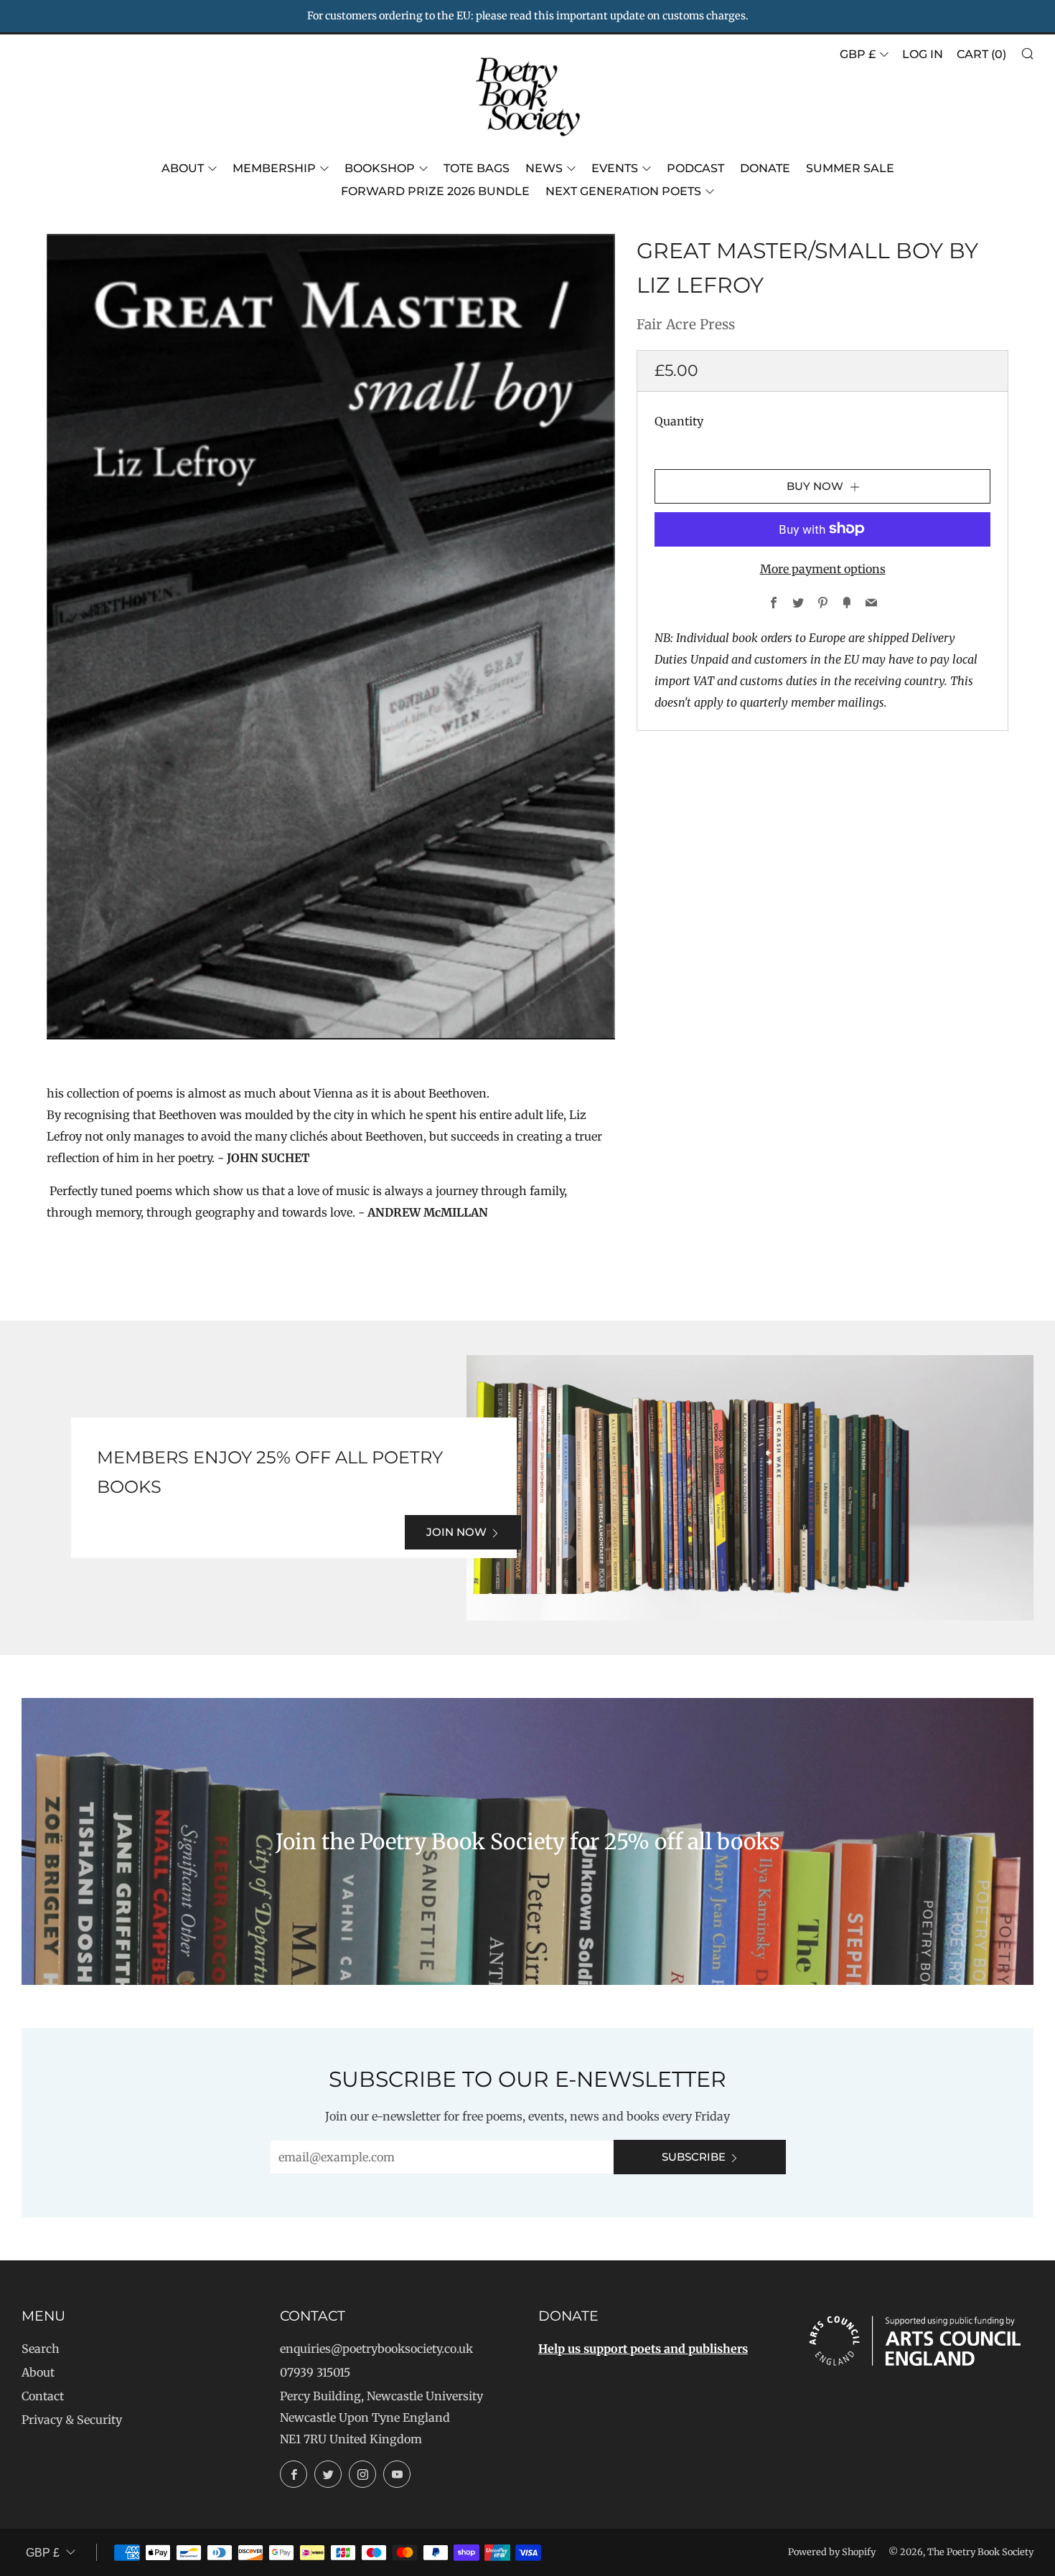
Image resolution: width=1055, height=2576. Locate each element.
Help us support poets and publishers (643, 2349)
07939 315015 (315, 2372)
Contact (43, 2396)
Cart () (981, 54)
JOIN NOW (456, 1532)
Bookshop (380, 168)
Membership (274, 168)
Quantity (679, 420)
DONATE (765, 168)
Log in (923, 54)
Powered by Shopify (832, 2552)
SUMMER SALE (850, 168)
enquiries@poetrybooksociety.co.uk (376, 2349)
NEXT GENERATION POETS (623, 191)
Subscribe (694, 2157)
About (183, 168)
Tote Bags (477, 168)
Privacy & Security (72, 2420)
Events (615, 168)
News (544, 168)
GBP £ (858, 54)
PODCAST (695, 168)
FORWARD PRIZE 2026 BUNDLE (435, 191)
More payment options (823, 568)
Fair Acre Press (686, 324)
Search (41, 2349)
